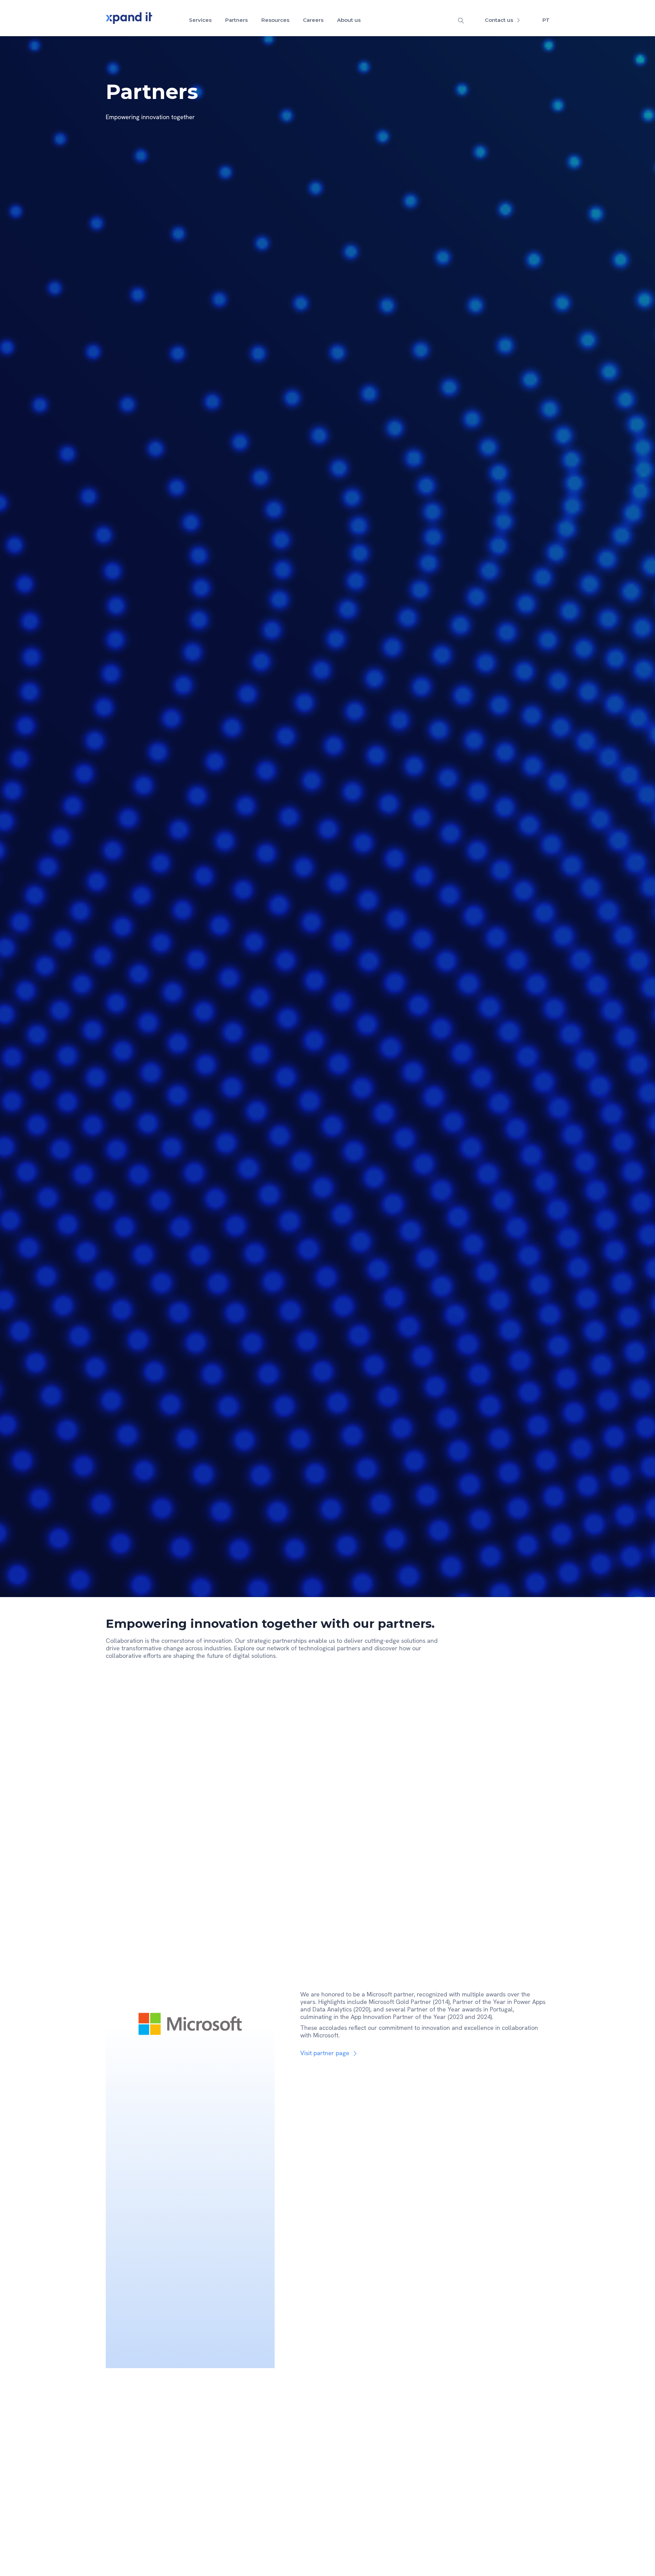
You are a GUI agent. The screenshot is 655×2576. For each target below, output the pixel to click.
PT (546, 20)
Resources (275, 20)
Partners (236, 20)
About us (349, 20)
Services (200, 20)
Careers (313, 20)
